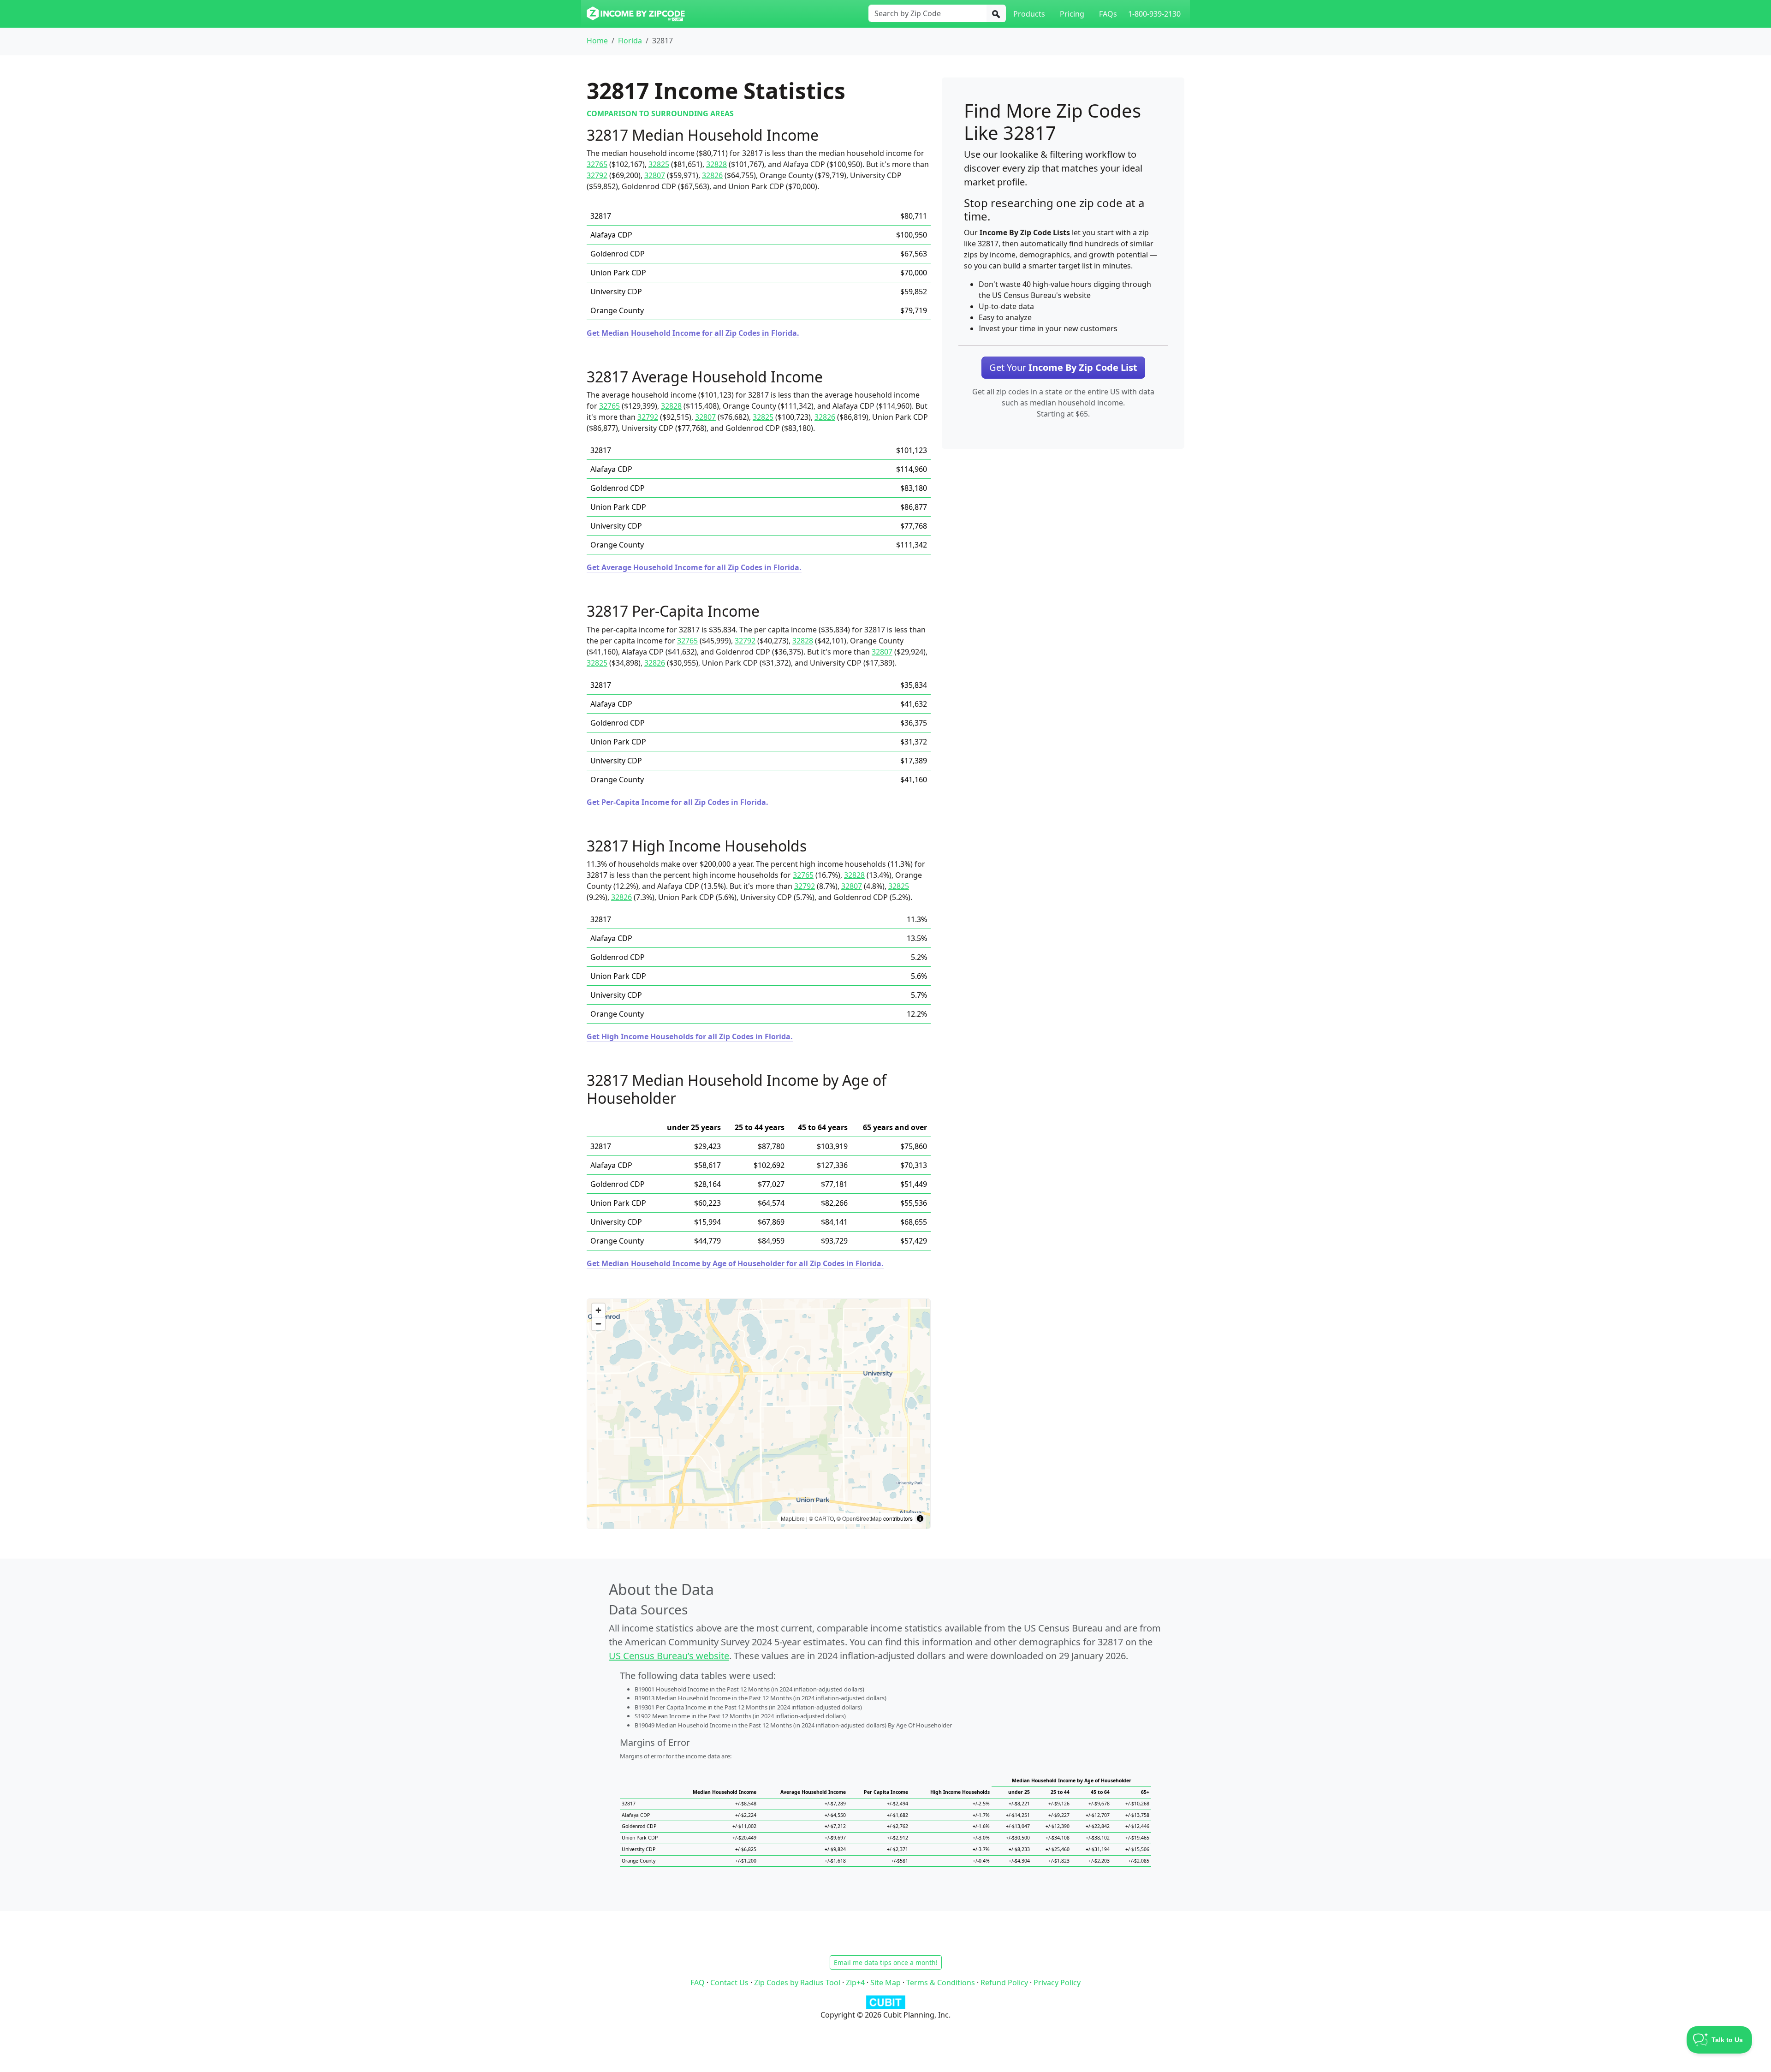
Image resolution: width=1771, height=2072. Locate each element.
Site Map (885, 1983)
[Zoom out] (598, 1324)
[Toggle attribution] (920, 1518)
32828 (716, 164)
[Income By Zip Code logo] (636, 14)
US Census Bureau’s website (669, 1656)
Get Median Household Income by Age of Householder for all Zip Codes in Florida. (735, 1263)
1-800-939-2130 (1154, 14)
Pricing (1072, 14)
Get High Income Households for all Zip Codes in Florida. (690, 1036)
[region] (759, 1414)
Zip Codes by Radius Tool (797, 1983)
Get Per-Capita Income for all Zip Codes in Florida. (677, 802)
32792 (597, 175)
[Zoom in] (598, 1310)
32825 (659, 164)
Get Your (1063, 367)
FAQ (698, 1983)
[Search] (996, 13)
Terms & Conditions (941, 1983)
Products (1029, 14)
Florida (630, 41)
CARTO (824, 1518)
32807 (655, 175)
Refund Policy (1004, 1983)
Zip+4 (855, 1983)
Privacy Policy (1057, 1983)
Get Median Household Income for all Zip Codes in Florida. (693, 333)
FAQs (1108, 14)
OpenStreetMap (862, 1518)
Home (597, 41)
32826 (712, 175)
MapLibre (793, 1518)
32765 (597, 164)
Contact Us (729, 1983)
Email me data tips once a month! (886, 1962)
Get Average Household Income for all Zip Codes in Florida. (694, 567)
